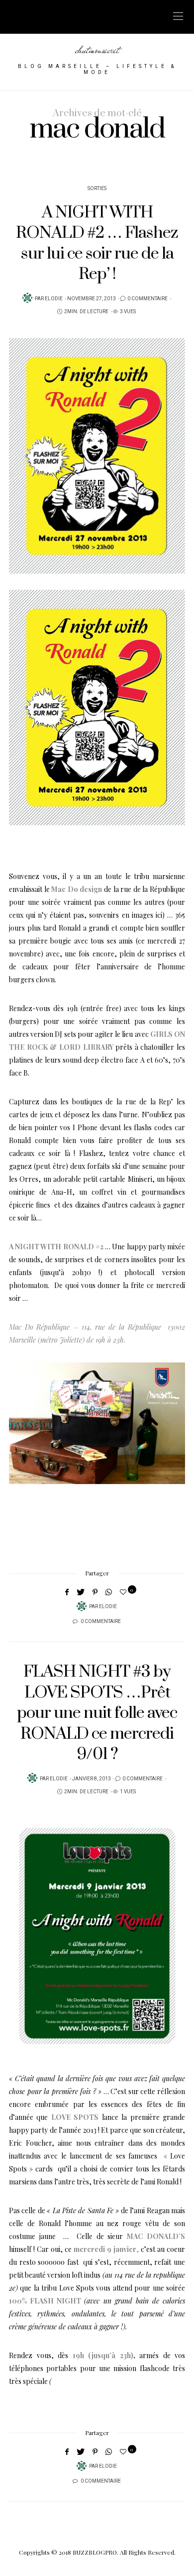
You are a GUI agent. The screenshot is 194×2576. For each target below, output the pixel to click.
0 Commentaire (147, 299)
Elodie (54, 299)
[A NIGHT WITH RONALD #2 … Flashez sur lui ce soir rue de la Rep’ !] (97, 456)
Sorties (97, 189)
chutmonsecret (97, 50)
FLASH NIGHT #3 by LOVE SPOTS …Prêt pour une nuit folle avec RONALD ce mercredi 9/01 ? (97, 1713)
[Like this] (125, 1592)
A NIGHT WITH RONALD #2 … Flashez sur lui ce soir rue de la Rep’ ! (97, 243)
